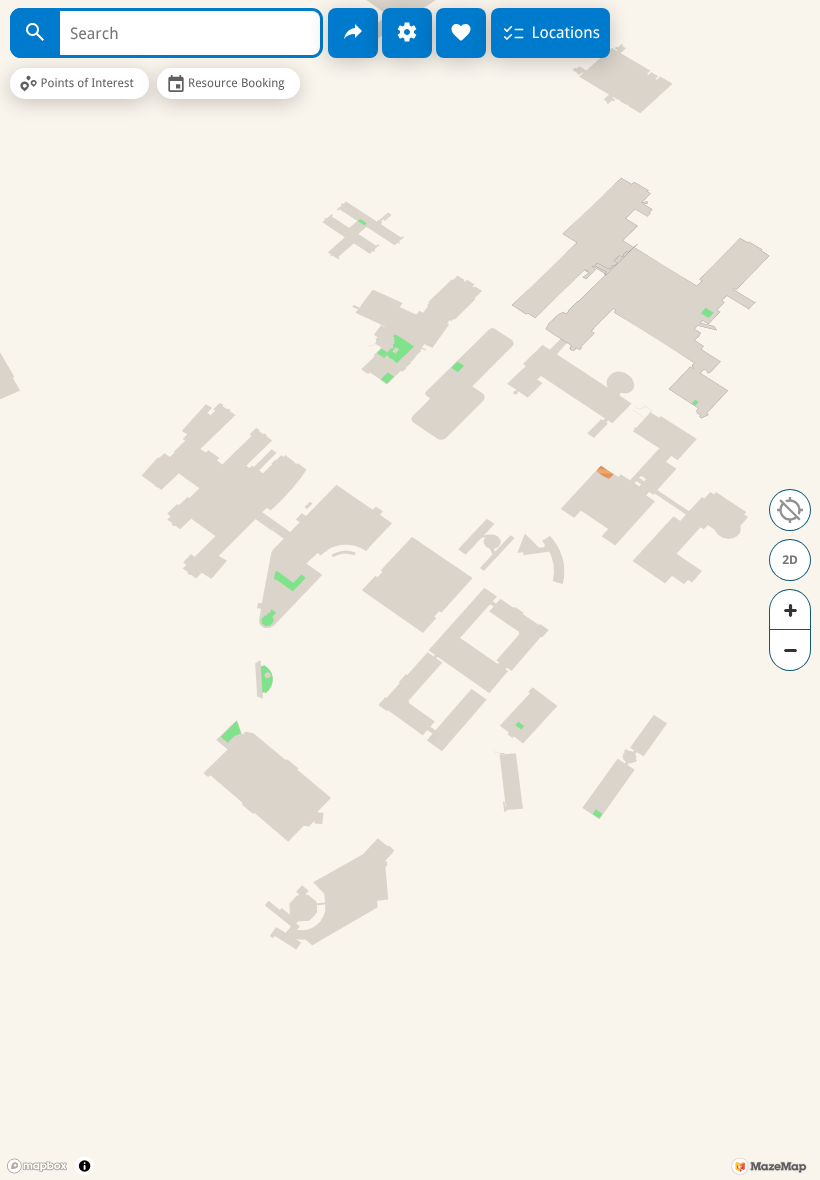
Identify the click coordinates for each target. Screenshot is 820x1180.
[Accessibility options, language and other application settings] (407, 33)
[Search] (35, 33)
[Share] (353, 33)
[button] (790, 510)
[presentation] (410, 590)
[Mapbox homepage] (37, 1166)
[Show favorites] (461, 33)
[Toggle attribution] (84, 1165)
